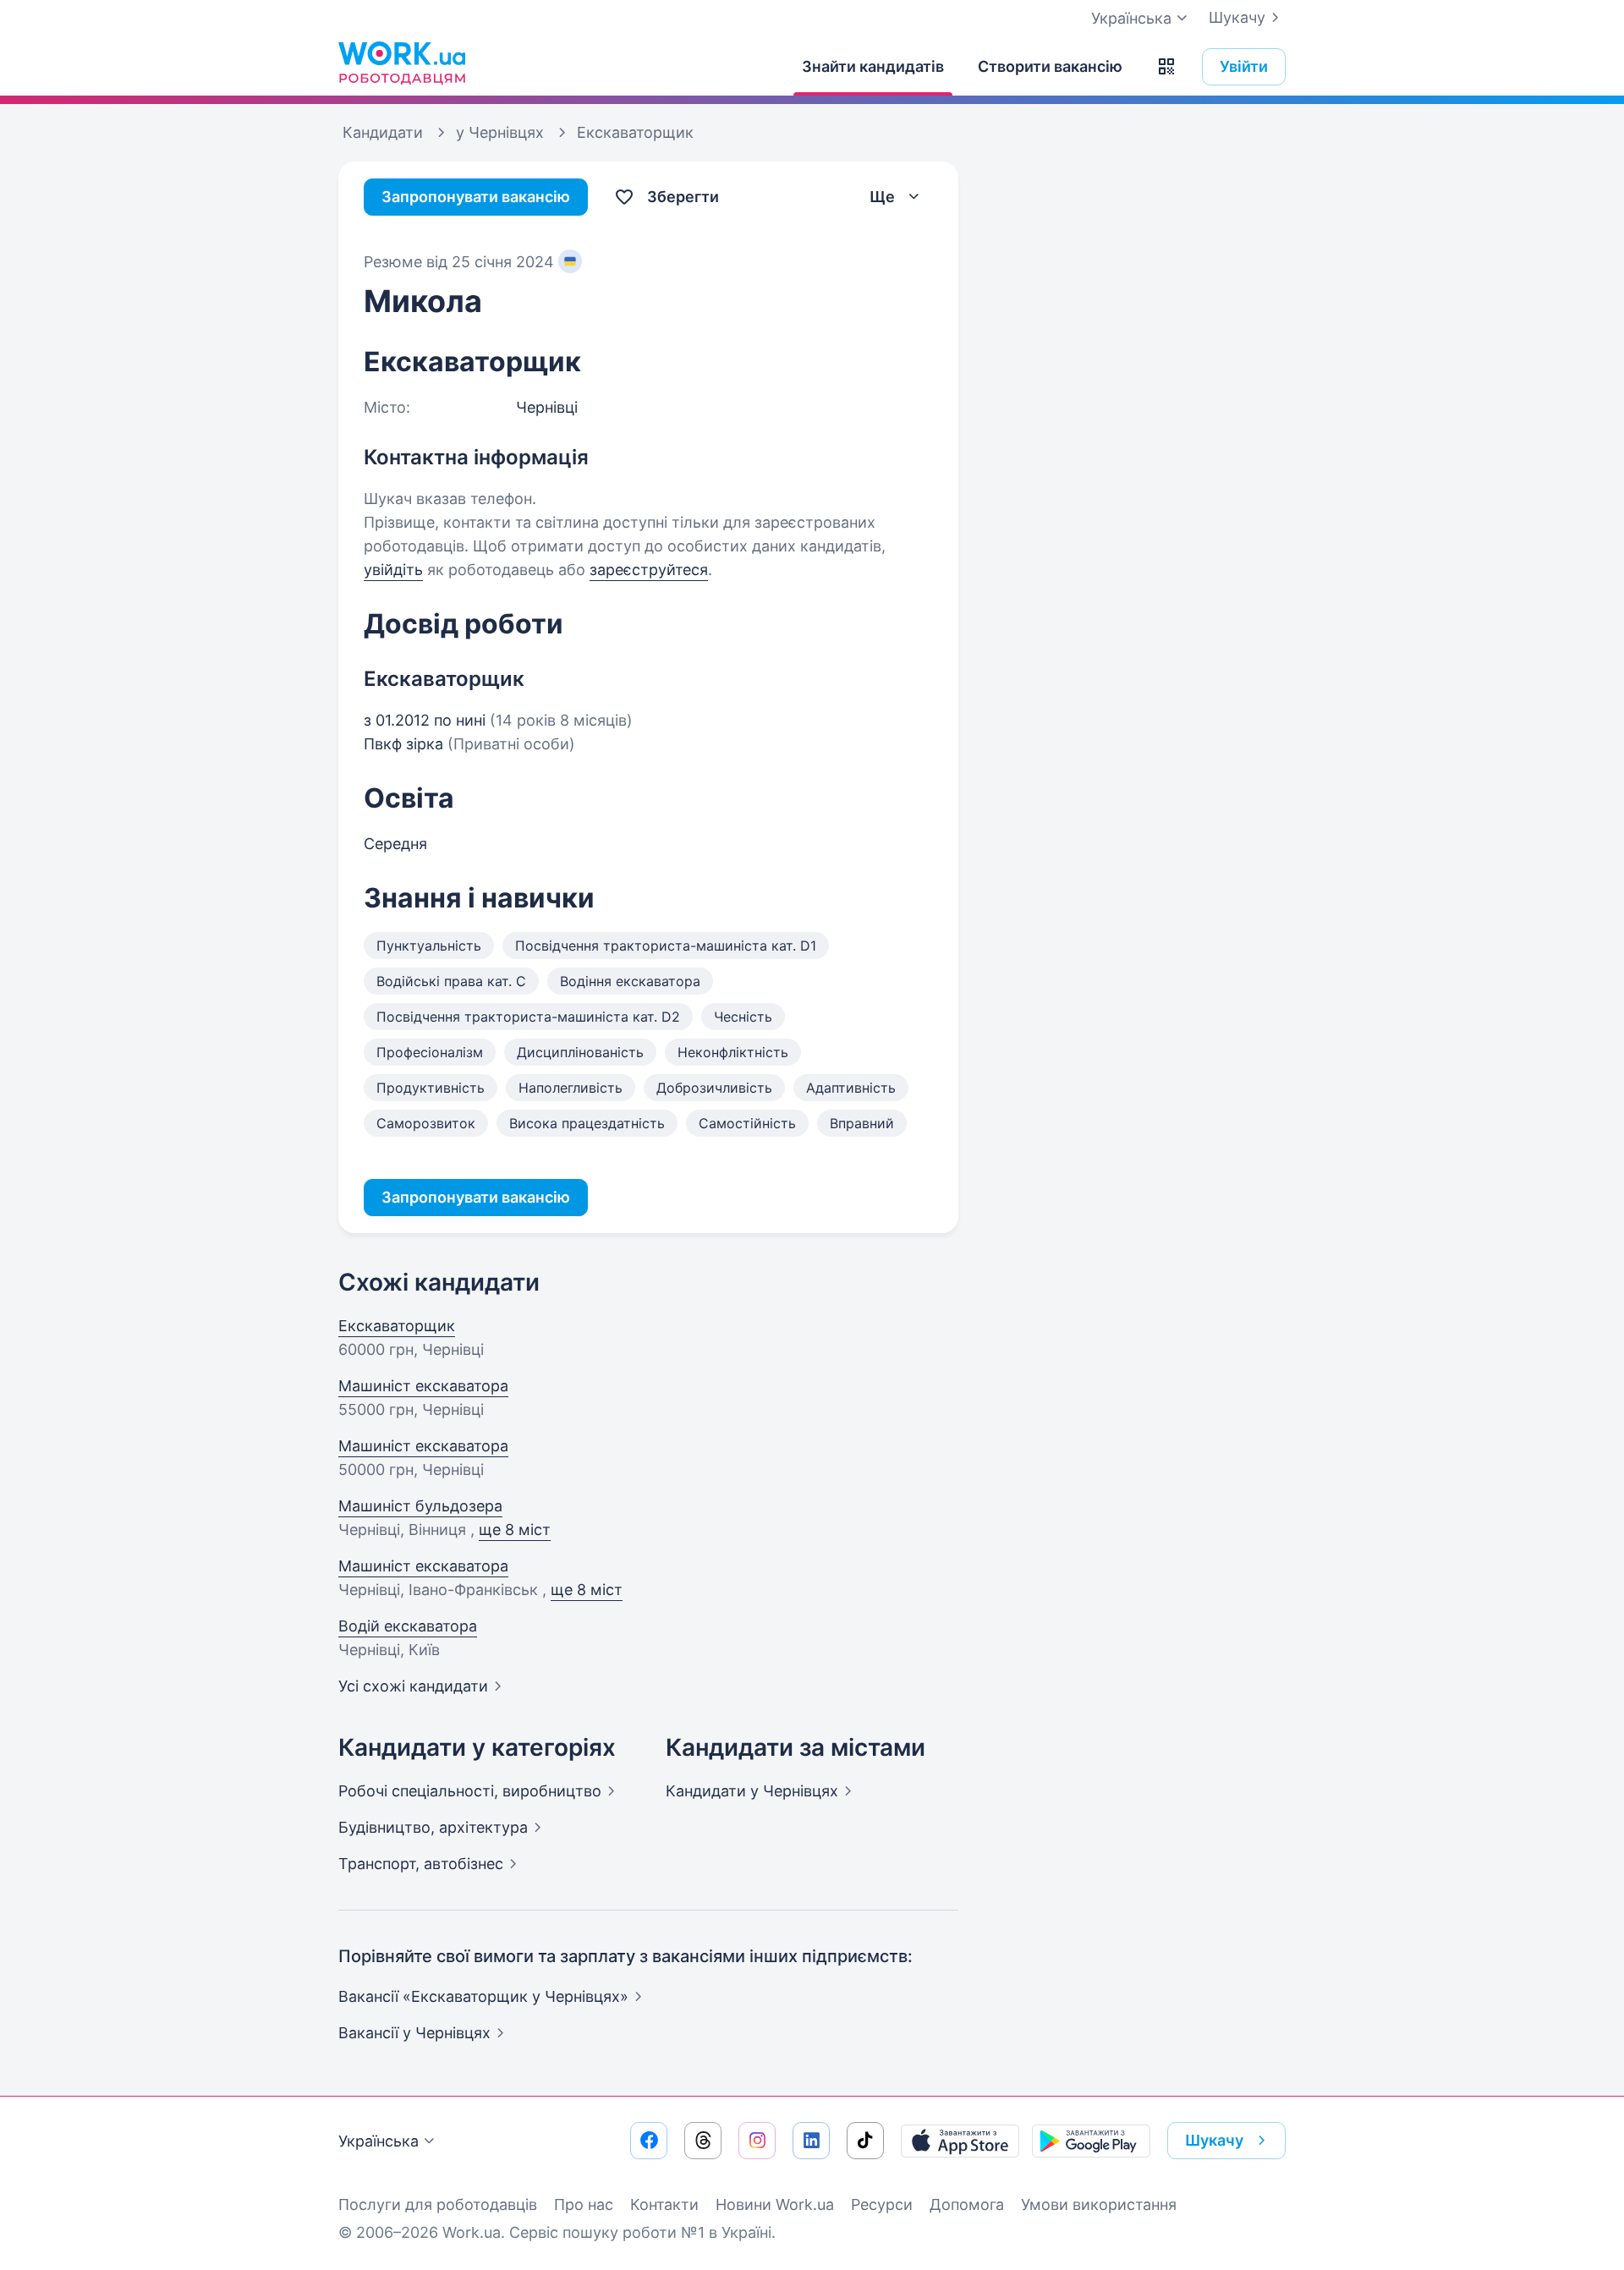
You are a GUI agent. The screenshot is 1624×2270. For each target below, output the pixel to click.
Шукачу (1237, 17)
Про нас (584, 2204)
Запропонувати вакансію (476, 197)
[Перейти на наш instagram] (757, 2141)
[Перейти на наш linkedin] (811, 2141)
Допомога (967, 2204)
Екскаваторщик (397, 1326)
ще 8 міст (515, 1530)
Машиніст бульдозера (420, 1506)
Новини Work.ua (775, 2204)
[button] (1166, 67)
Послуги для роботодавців (438, 2204)
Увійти (1244, 66)
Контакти (664, 2204)
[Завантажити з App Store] (960, 2141)
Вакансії (414, 2033)
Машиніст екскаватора (423, 1386)
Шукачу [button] (1214, 2140)
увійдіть (393, 570)
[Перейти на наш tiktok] (865, 2141)
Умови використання (1099, 2204)
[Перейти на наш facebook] (649, 2141)
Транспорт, (421, 1864)
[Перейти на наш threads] (703, 2141)
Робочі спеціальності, (470, 1791)
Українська (379, 2141)
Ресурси (882, 2204)
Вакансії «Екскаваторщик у (483, 1996)
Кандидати (752, 1791)
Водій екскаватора (408, 1626)
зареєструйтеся (649, 570)
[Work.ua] (402, 63)
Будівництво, (433, 1827)
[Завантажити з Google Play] (1091, 2141)
